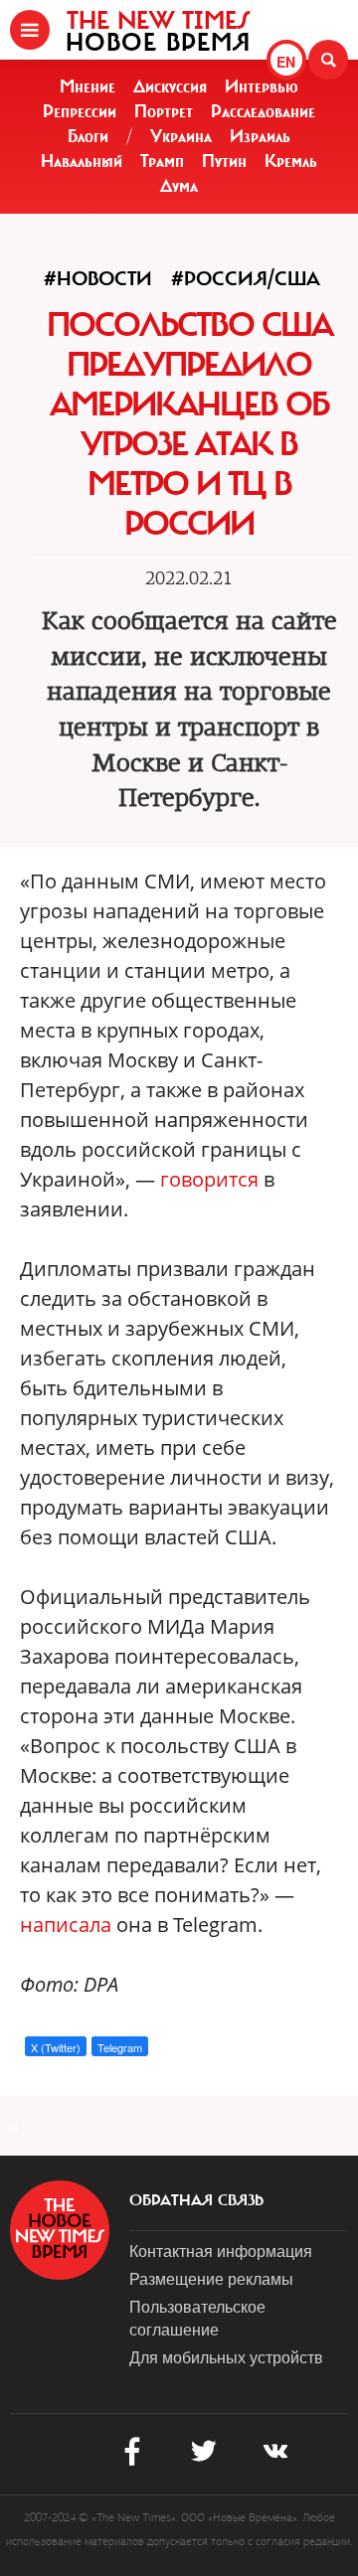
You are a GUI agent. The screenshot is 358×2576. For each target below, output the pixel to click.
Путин (224, 161)
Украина (181, 136)
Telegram (120, 2047)
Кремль (291, 161)
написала (66, 1925)
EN (286, 62)
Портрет (164, 111)
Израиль (260, 136)
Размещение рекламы (211, 2278)
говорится (209, 1179)
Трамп (162, 161)
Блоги (88, 136)
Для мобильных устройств (226, 2357)
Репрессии (80, 111)
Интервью (262, 86)
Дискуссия (170, 86)
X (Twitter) (56, 2047)
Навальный (82, 161)
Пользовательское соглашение (197, 2318)
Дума (179, 186)
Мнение (88, 86)
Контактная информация (221, 2251)
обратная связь (196, 2200)
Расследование (263, 111)
